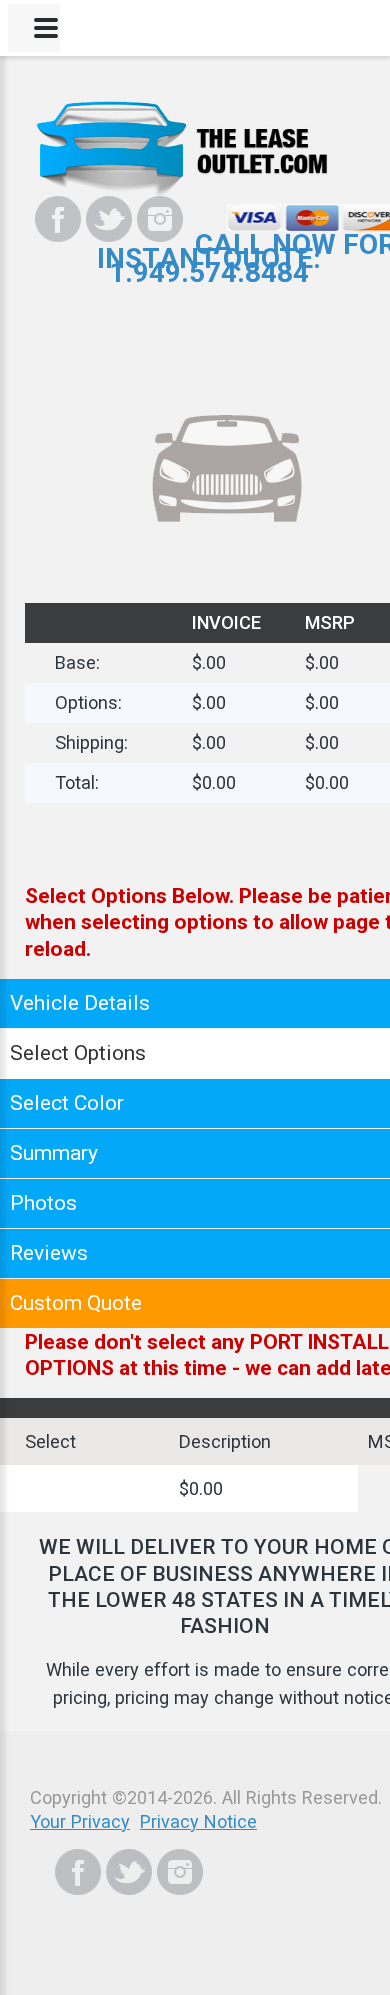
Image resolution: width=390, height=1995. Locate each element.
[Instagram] (160, 219)
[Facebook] (58, 219)
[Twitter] (109, 219)
